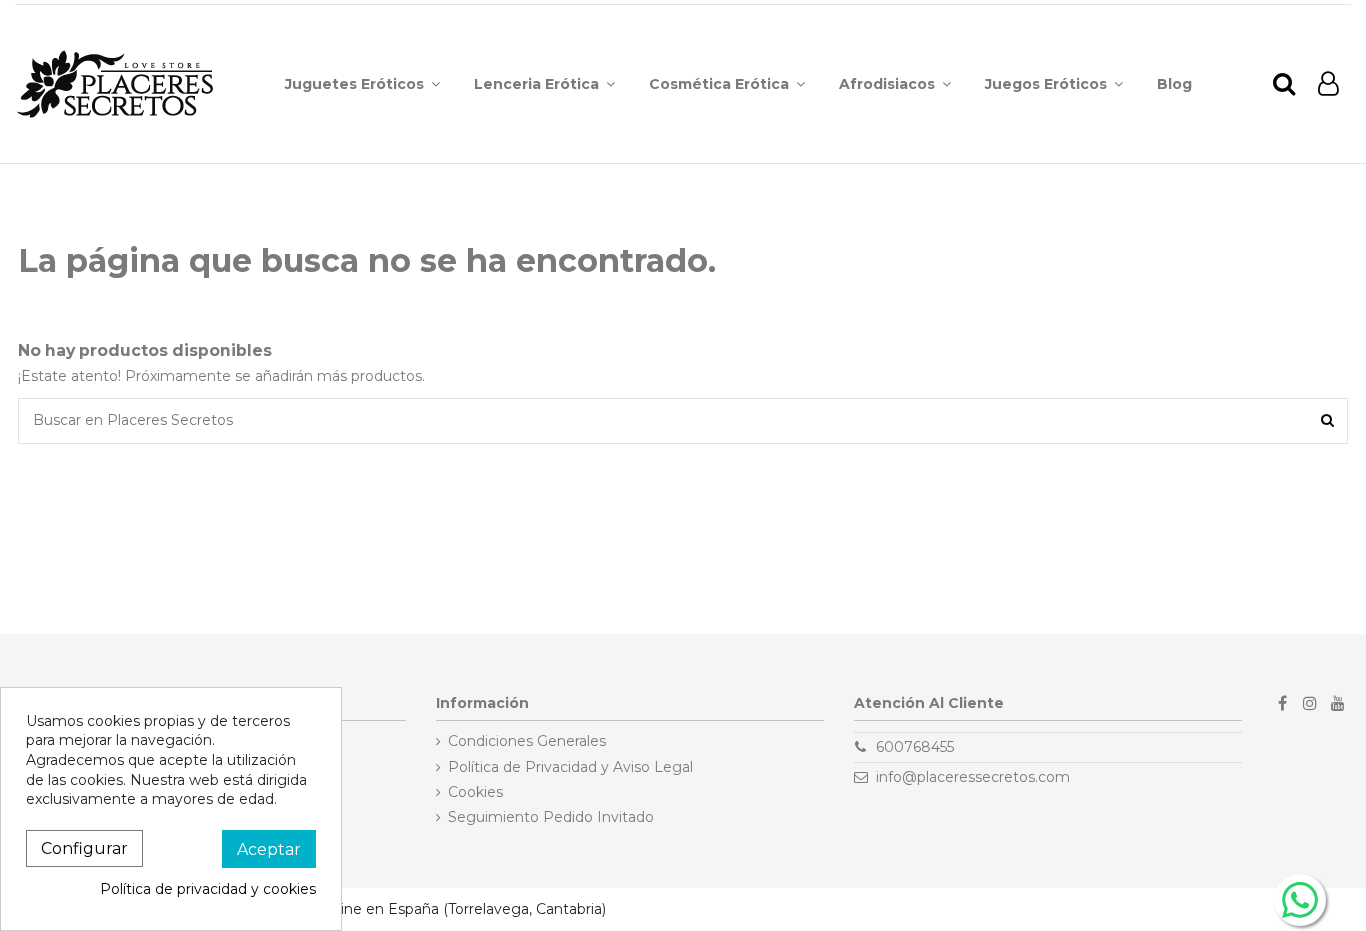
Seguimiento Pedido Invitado (551, 817)
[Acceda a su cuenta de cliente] (1328, 84)
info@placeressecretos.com (973, 777)
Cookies (475, 792)
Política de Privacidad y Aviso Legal (570, 767)
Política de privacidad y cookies (208, 889)
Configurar (84, 848)
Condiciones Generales (527, 741)
